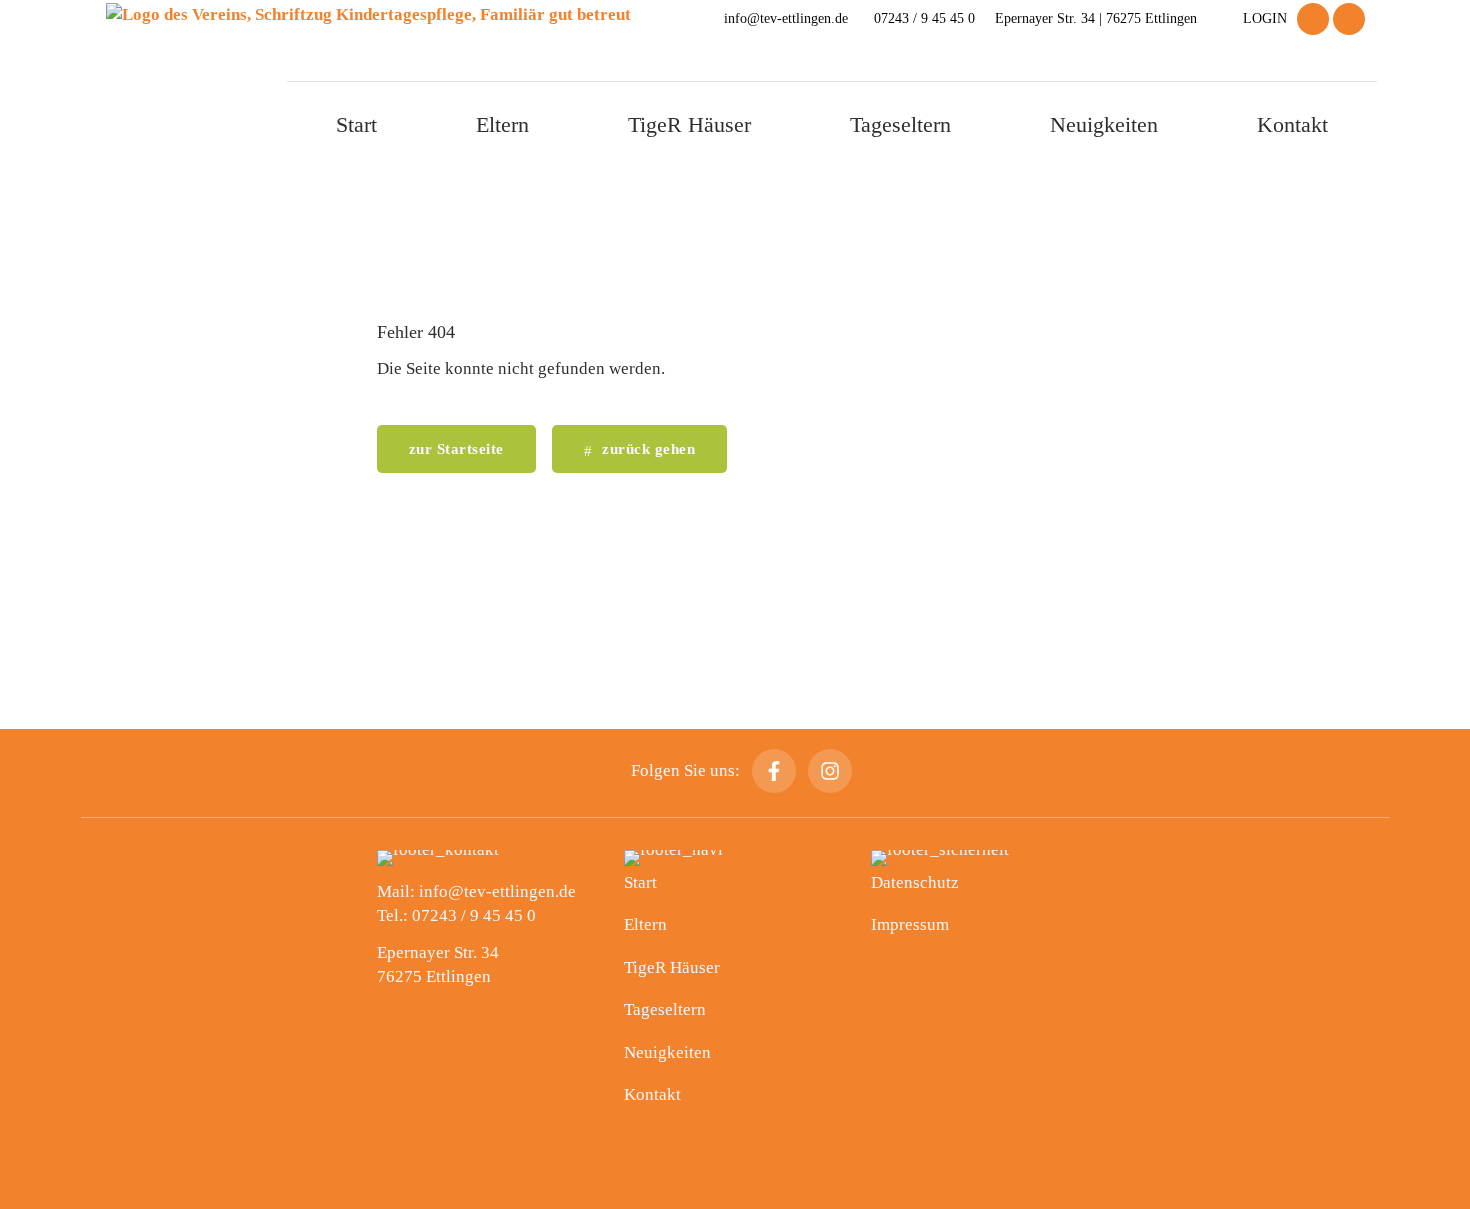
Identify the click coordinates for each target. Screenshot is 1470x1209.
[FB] (1313, 19)
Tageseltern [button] (900, 124)
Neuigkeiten (1104, 124)
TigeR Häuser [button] (689, 124)
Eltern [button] (502, 124)
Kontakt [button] (1292, 124)
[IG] (1349, 19)
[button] (640, 449)
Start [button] (356, 124)
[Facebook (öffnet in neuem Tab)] (774, 771)
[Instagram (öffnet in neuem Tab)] (830, 771)
